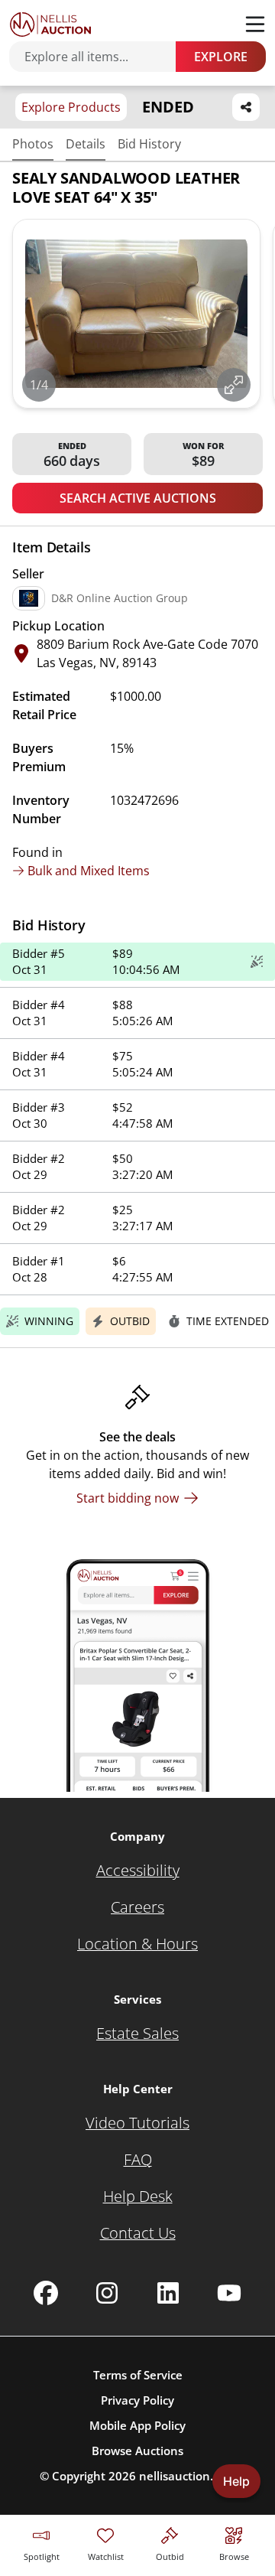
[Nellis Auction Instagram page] (107, 2293)
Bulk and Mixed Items (89, 871)
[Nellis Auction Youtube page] (229, 2293)
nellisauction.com (188, 2476)
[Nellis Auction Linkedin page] (168, 2293)
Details (86, 144)
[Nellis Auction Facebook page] (46, 2293)
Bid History (149, 144)
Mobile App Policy (137, 2425)
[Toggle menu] (255, 24)
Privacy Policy (137, 2400)
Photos (33, 144)
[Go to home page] (50, 24)
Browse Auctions (137, 2451)
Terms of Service (138, 2375)
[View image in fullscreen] (234, 385)
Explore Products (71, 107)
